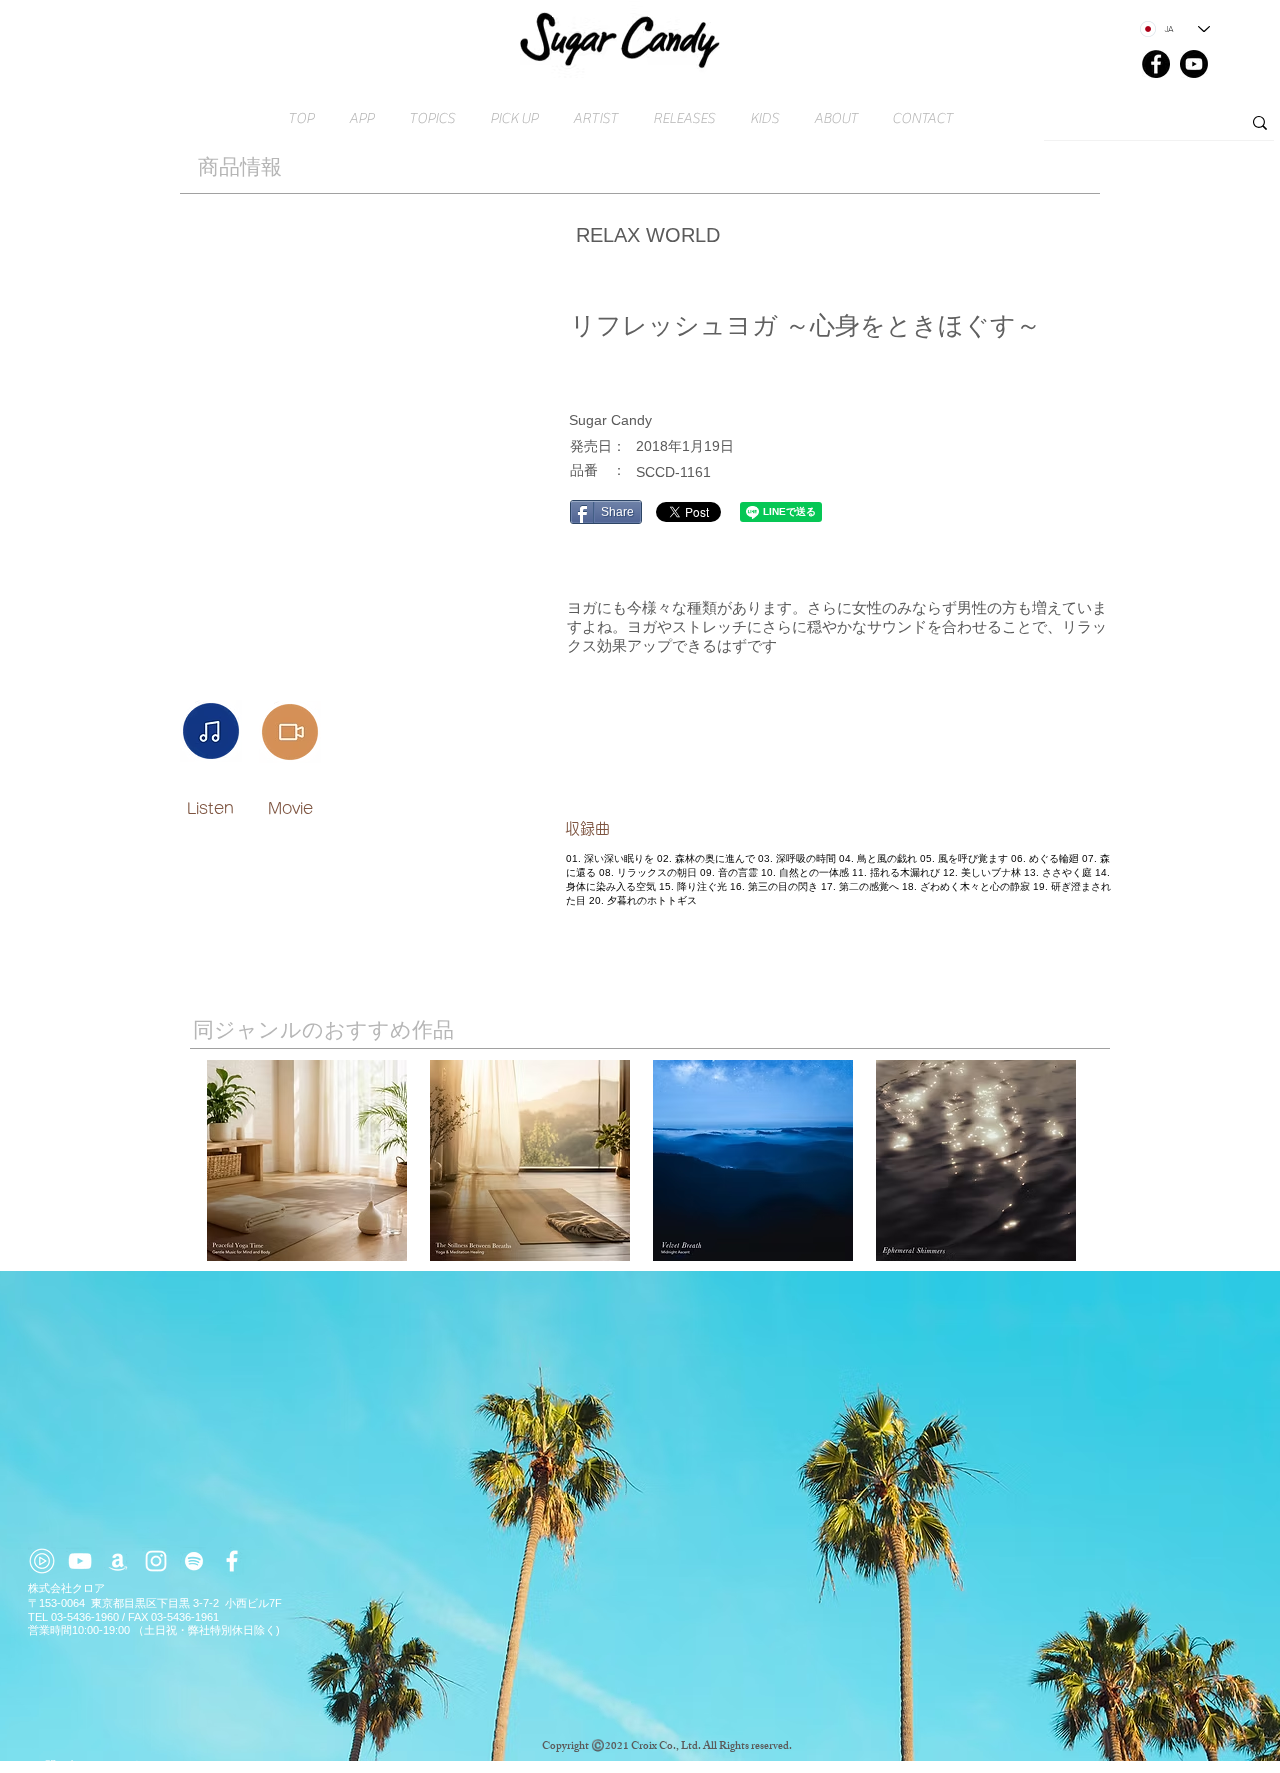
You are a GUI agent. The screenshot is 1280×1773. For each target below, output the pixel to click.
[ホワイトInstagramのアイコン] (156, 1561)
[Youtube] (1194, 64)
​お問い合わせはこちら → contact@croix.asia (142, 1765)
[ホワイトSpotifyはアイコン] (194, 1561)
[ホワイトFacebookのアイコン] (232, 1561)
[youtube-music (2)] (42, 1561)
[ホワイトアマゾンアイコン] (118, 1561)
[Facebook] (1156, 64)
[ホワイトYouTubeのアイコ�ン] (80, 1561)
